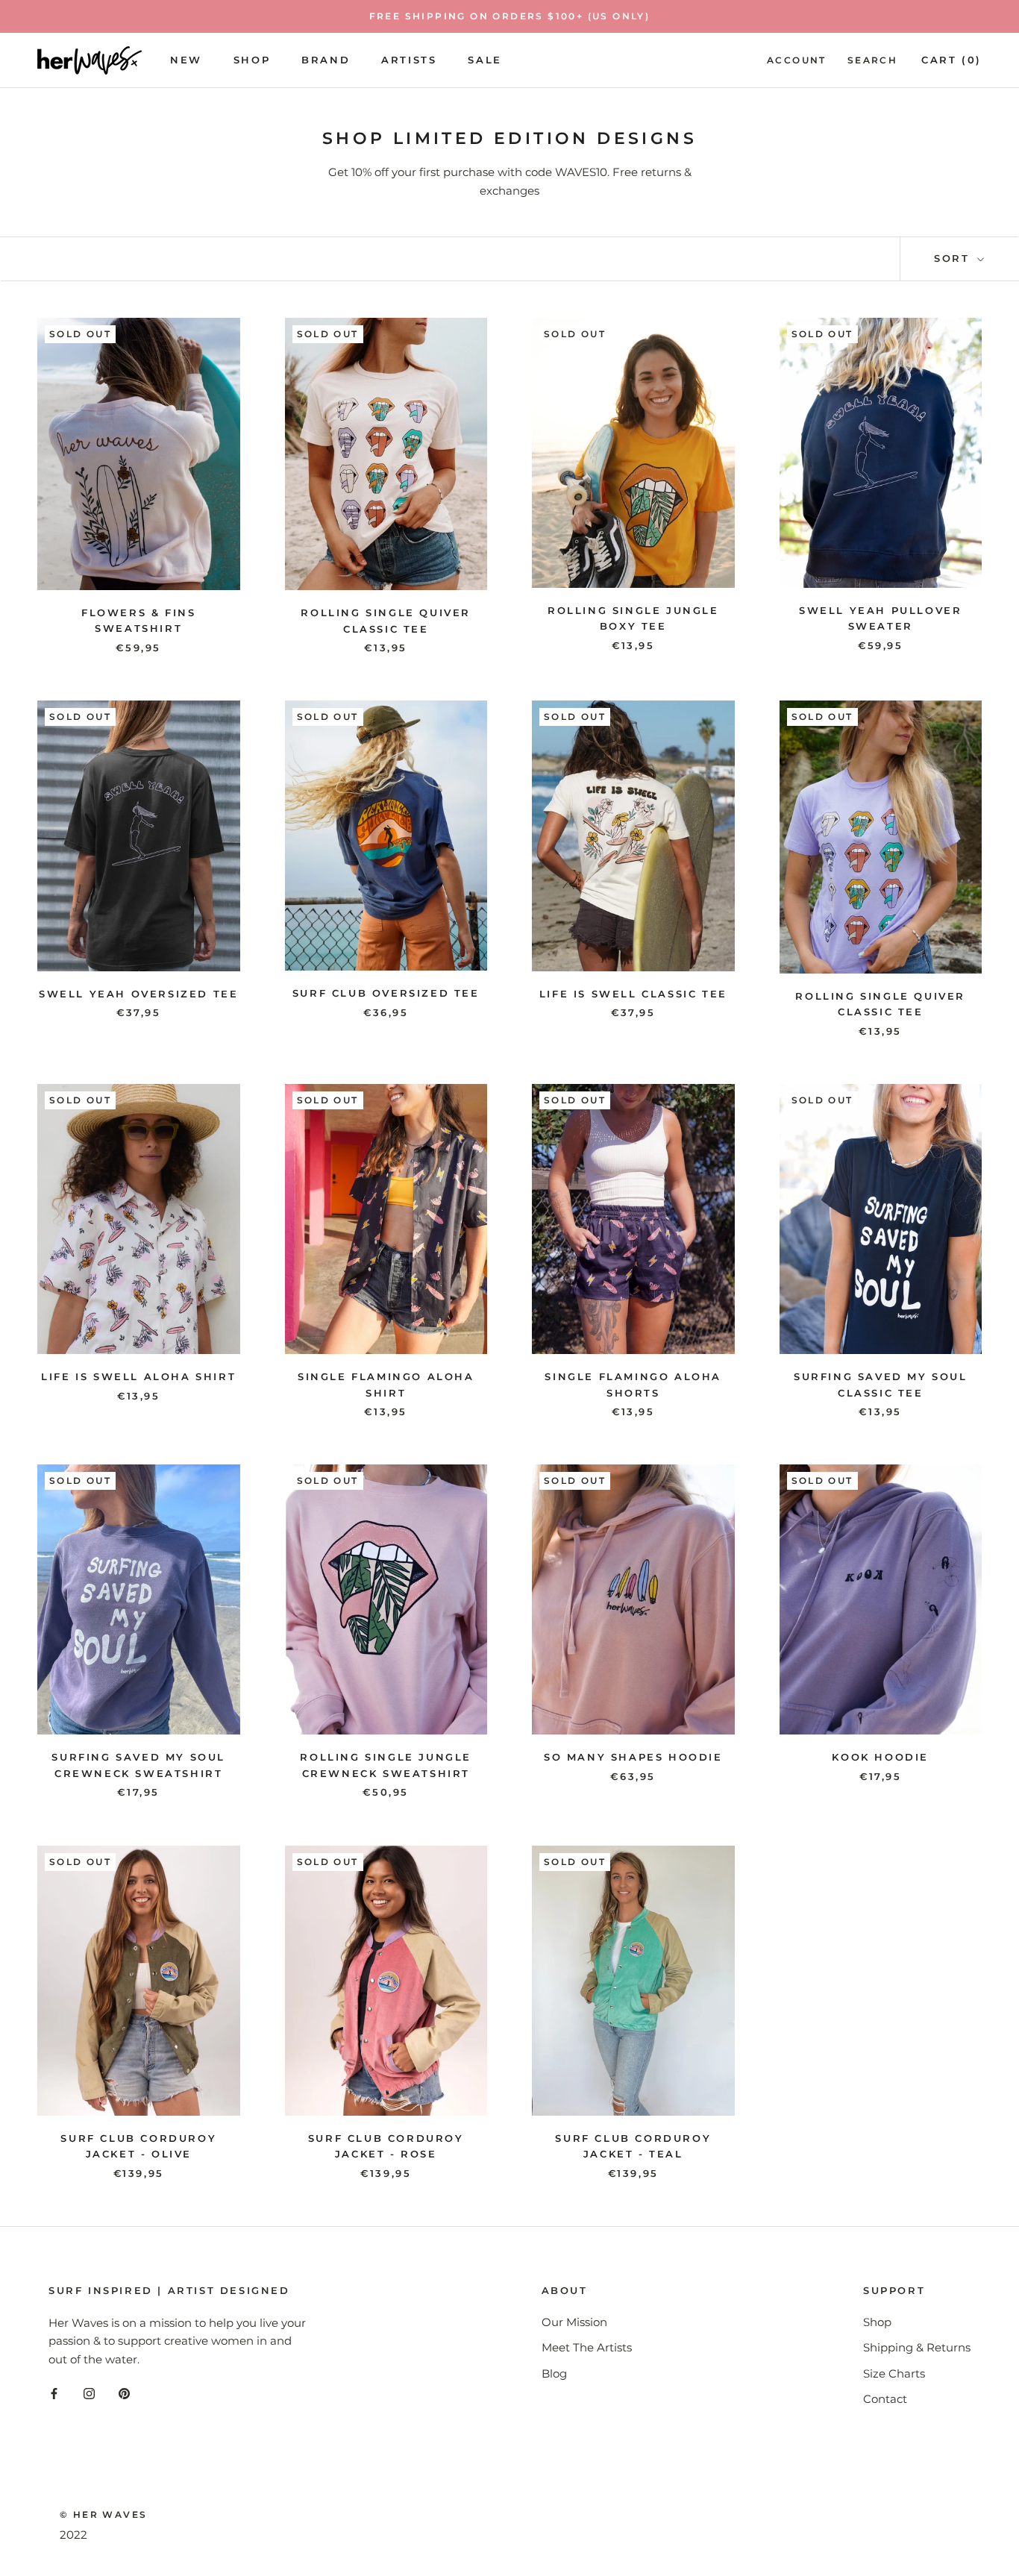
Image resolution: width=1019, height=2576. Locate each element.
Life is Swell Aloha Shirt (138, 1376)
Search (872, 60)
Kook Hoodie (880, 1757)
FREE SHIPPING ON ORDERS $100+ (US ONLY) (510, 16)
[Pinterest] (124, 2394)
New (186, 60)
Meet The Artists (587, 2347)
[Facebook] (54, 2394)
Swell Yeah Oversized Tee (138, 994)
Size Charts (894, 2373)
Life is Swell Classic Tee (633, 994)
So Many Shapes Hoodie (633, 1757)
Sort (954, 258)
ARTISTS (409, 60)
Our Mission (574, 2322)
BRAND (326, 60)
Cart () (951, 60)
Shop (252, 60)
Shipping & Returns (917, 2347)
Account (797, 60)
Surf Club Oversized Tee (386, 993)
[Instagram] (89, 2394)
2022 (73, 2535)
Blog (554, 2373)
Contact (885, 2399)
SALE (485, 60)
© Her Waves (103, 2514)
